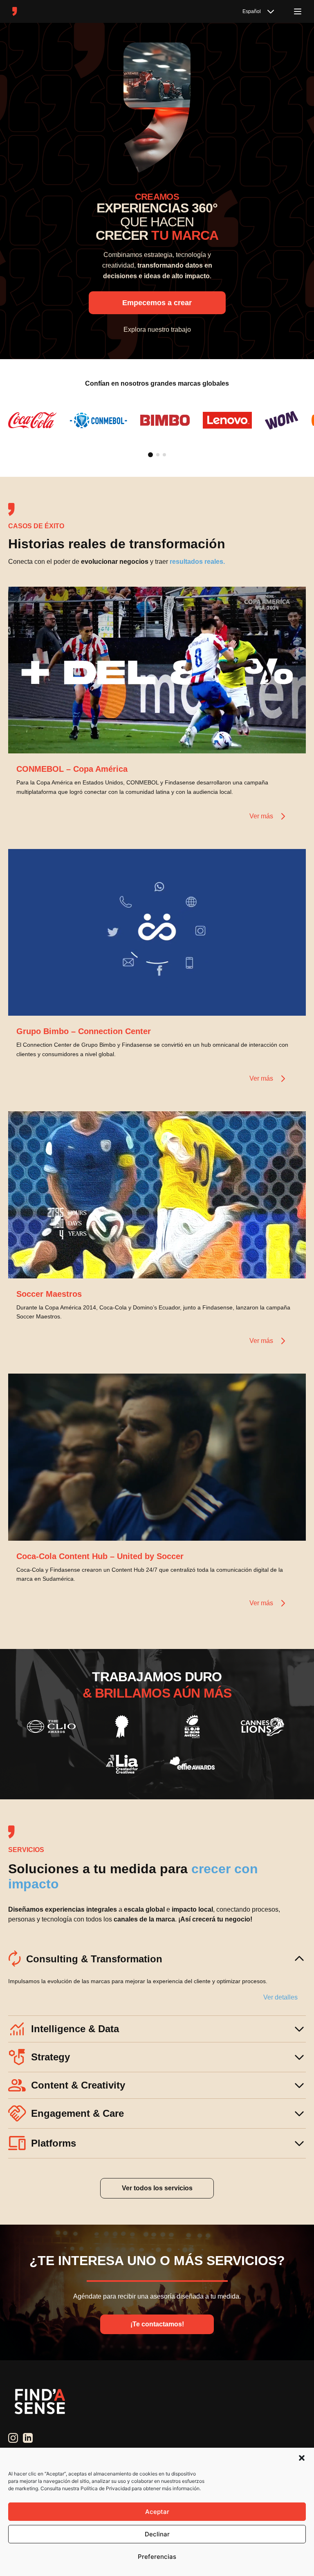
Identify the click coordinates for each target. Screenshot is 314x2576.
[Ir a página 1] (150, 455)
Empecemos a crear (157, 303)
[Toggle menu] (298, 11)
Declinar (157, 2534)
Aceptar (157, 2512)
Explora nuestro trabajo (157, 330)
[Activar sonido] (291, 739)
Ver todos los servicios (157, 2188)
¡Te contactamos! (157, 2324)
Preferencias (157, 2557)
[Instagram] (13, 2438)
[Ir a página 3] (164, 455)
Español (252, 11)
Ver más (261, 816)
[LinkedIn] (28, 2438)
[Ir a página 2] (158, 455)
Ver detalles (280, 1997)
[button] (302, 2458)
